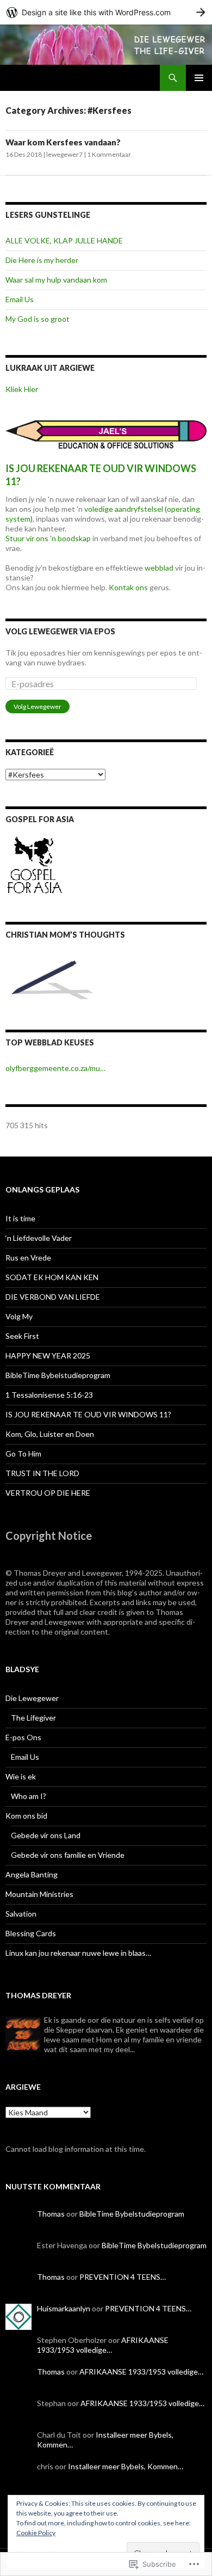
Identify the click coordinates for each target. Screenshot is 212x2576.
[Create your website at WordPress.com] (106, 12)
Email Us (20, 299)
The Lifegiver (33, 1718)
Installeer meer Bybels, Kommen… (126, 2466)
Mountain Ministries (39, 1894)
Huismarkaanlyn (64, 2308)
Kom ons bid (26, 1816)
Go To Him (23, 1454)
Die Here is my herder (42, 260)
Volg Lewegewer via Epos (60, 631)
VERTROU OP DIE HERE (48, 1493)
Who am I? (29, 1796)
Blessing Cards (31, 1933)
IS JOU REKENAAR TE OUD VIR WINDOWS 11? (88, 1414)
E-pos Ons (23, 1737)
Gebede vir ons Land (46, 1835)
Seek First (22, 1336)
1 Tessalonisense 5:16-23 (49, 1395)
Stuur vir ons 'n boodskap (48, 538)
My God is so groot (38, 319)
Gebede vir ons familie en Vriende (68, 1855)
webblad (159, 568)
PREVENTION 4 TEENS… (123, 2277)
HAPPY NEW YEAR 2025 (48, 1356)
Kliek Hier (22, 389)
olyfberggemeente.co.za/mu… (55, 1068)
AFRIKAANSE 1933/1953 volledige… (103, 2345)
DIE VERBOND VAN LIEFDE (53, 1297)
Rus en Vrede (28, 1258)
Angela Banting (32, 1874)
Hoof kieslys (199, 78)
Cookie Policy (36, 2533)
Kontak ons (128, 587)
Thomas (51, 2214)
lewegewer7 (64, 154)
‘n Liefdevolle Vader (39, 1238)
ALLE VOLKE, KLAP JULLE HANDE (64, 240)
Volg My (19, 1316)
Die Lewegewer (32, 1698)
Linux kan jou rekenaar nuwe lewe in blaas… (78, 1953)
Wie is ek (21, 1776)
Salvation (21, 1914)
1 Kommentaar (109, 154)
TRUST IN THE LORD (42, 1473)
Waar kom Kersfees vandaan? (63, 142)
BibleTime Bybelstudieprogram (58, 1375)
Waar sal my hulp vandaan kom (56, 280)
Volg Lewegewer (38, 706)
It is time (20, 1218)
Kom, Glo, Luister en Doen (50, 1434)
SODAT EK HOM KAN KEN (52, 1277)
